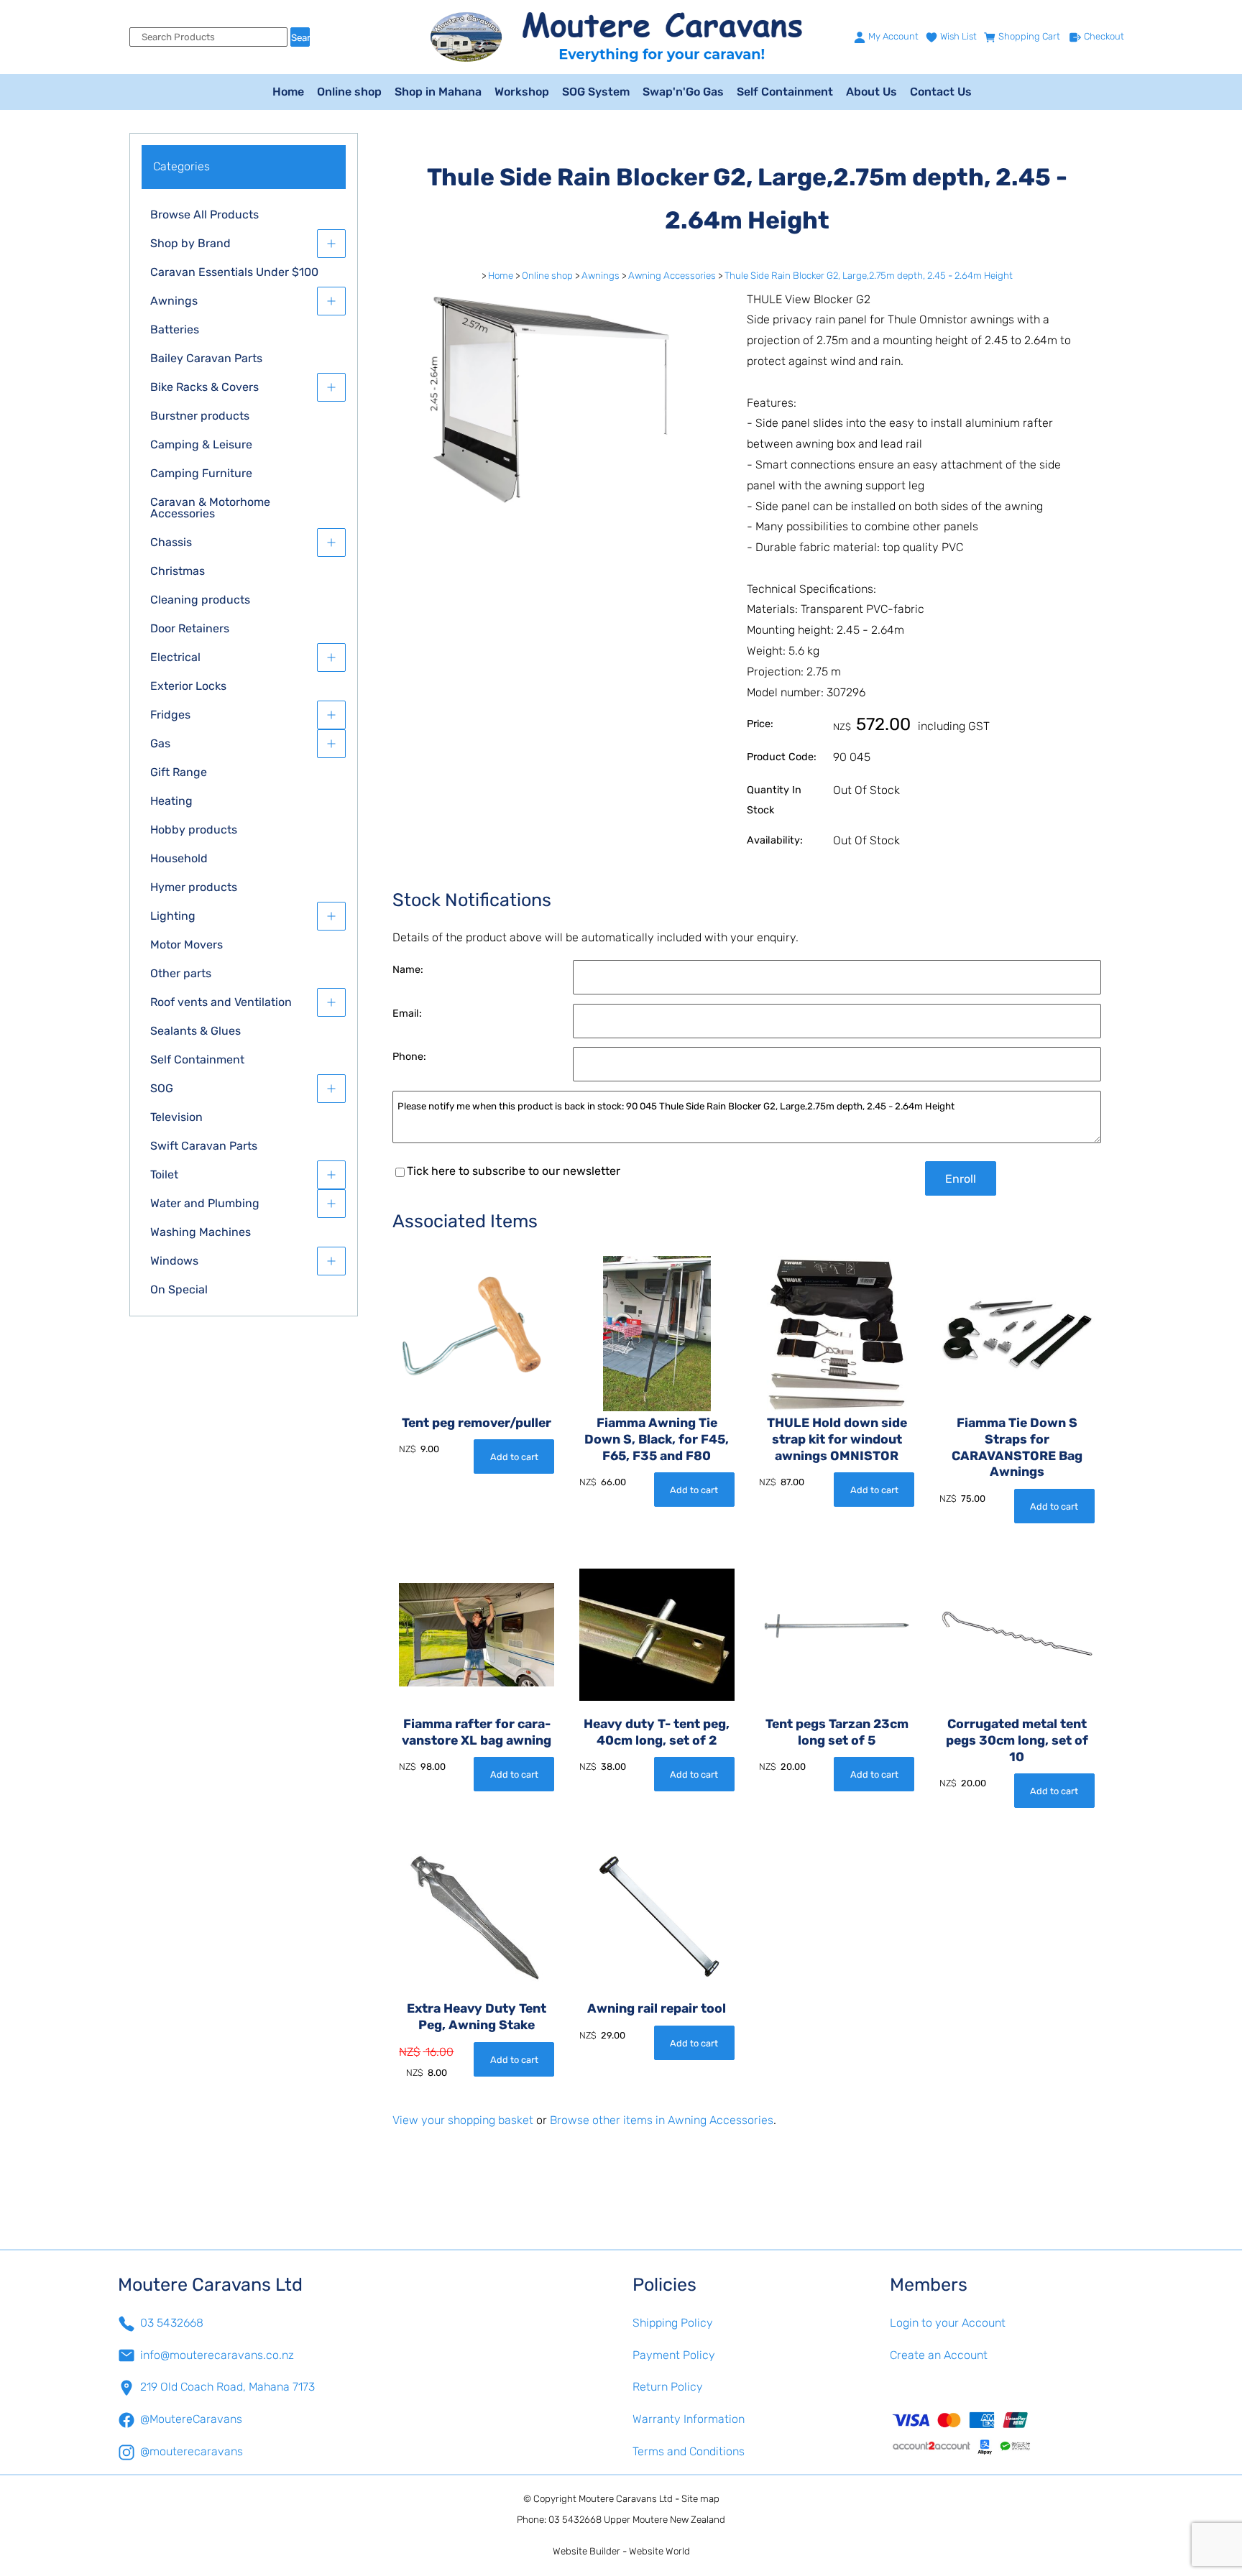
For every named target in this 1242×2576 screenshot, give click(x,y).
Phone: (409, 1057)
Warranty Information (689, 2419)
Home (288, 92)
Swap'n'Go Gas (683, 92)
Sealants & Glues (195, 1031)
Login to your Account (948, 2323)
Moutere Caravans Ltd (626, 2499)
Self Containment (785, 92)
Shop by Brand (190, 243)
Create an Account (939, 2355)
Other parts (181, 973)
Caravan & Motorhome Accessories (210, 508)
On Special (179, 1289)
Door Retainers (190, 628)
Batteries (175, 329)
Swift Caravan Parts (204, 1146)
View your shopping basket (463, 2120)
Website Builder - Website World (621, 2551)
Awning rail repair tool (657, 2008)
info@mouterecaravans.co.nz (217, 2355)
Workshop (522, 92)
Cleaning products (200, 600)
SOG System (596, 92)
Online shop (349, 92)
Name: (408, 970)
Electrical (175, 657)
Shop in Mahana (438, 92)
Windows (174, 1261)
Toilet (164, 1174)
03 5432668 (172, 2323)
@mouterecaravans (192, 2451)
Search (300, 38)
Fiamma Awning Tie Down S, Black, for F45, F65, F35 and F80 (657, 1439)
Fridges (170, 715)
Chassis (171, 542)
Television (176, 1117)
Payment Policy (674, 2355)
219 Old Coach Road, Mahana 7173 (227, 2387)
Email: (407, 1014)
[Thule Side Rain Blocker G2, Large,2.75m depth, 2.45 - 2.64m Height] (558, 504)
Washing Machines (201, 1232)
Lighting (173, 916)
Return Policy (668, 2387)
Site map (700, 2499)
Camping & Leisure (201, 444)
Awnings (174, 301)
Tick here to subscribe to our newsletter (514, 1171)
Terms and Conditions (689, 2451)
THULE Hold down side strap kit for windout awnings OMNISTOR (837, 1439)
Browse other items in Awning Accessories (662, 2120)
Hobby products (194, 830)
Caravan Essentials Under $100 (234, 272)
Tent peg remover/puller (477, 1423)
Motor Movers (187, 945)
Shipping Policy (673, 2323)
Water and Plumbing (205, 1203)
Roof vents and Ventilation (221, 1002)
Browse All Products (204, 214)
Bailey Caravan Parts (206, 358)
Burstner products (200, 416)
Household (179, 858)
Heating (171, 801)
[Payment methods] (1007, 2432)
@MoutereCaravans (191, 2419)
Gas (160, 743)
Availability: (775, 840)
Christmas (178, 571)
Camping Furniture (201, 473)
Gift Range (179, 772)
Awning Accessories (672, 276)
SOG (162, 1088)
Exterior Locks (188, 686)
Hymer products (194, 887)
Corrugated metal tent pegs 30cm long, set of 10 (1017, 1740)
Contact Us (941, 92)
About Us (871, 92)
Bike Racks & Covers (204, 387)
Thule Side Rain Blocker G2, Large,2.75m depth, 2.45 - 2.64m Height (869, 276)
